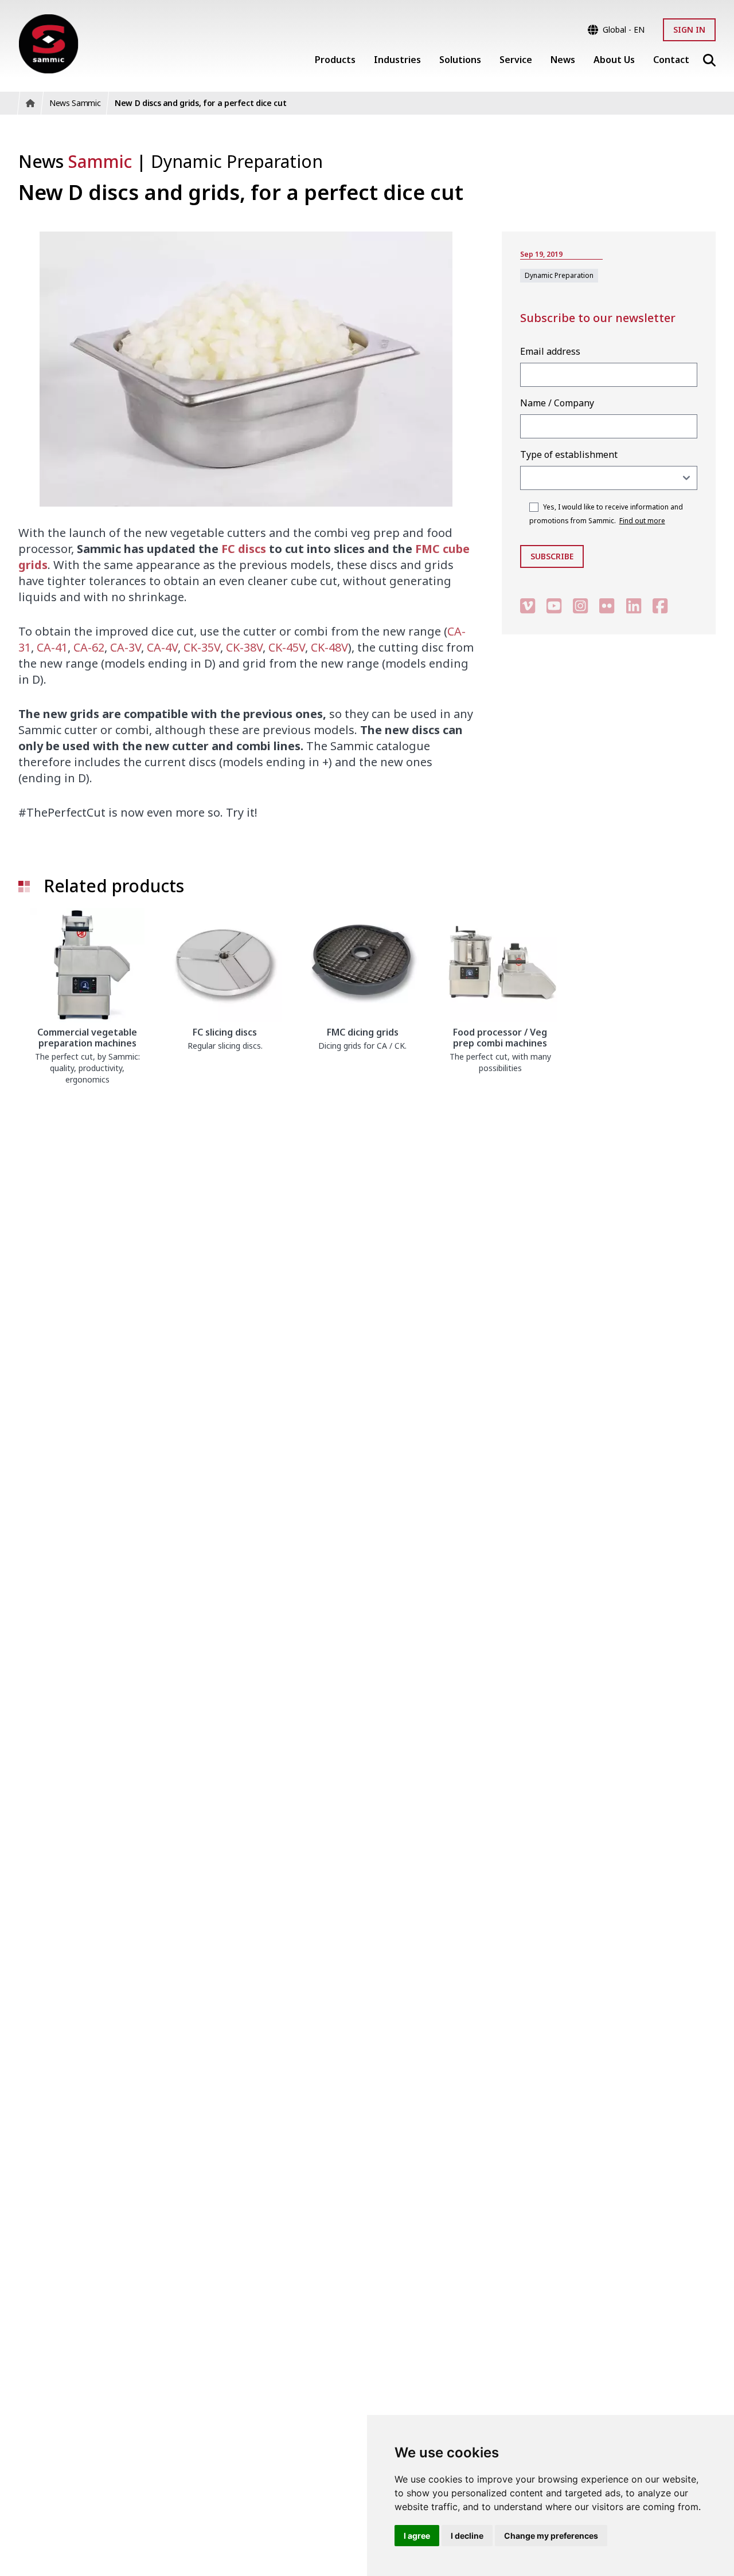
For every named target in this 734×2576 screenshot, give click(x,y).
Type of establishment (569, 454)
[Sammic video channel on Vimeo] (528, 605)
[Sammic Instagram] (580, 605)
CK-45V (287, 647)
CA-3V (126, 647)
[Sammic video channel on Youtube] (554, 605)
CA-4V (162, 647)
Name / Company (557, 403)
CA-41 (52, 647)
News (75, 161)
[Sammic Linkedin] (634, 605)
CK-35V (202, 647)
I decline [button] (467, 2536)
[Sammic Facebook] (660, 605)
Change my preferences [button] (551, 2536)
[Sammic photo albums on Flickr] (607, 605)
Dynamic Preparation (237, 161)
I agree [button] (417, 2536)
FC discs (244, 549)
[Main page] (48, 44)
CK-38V (244, 647)
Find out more (642, 521)
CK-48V (329, 647)
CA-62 (89, 647)
